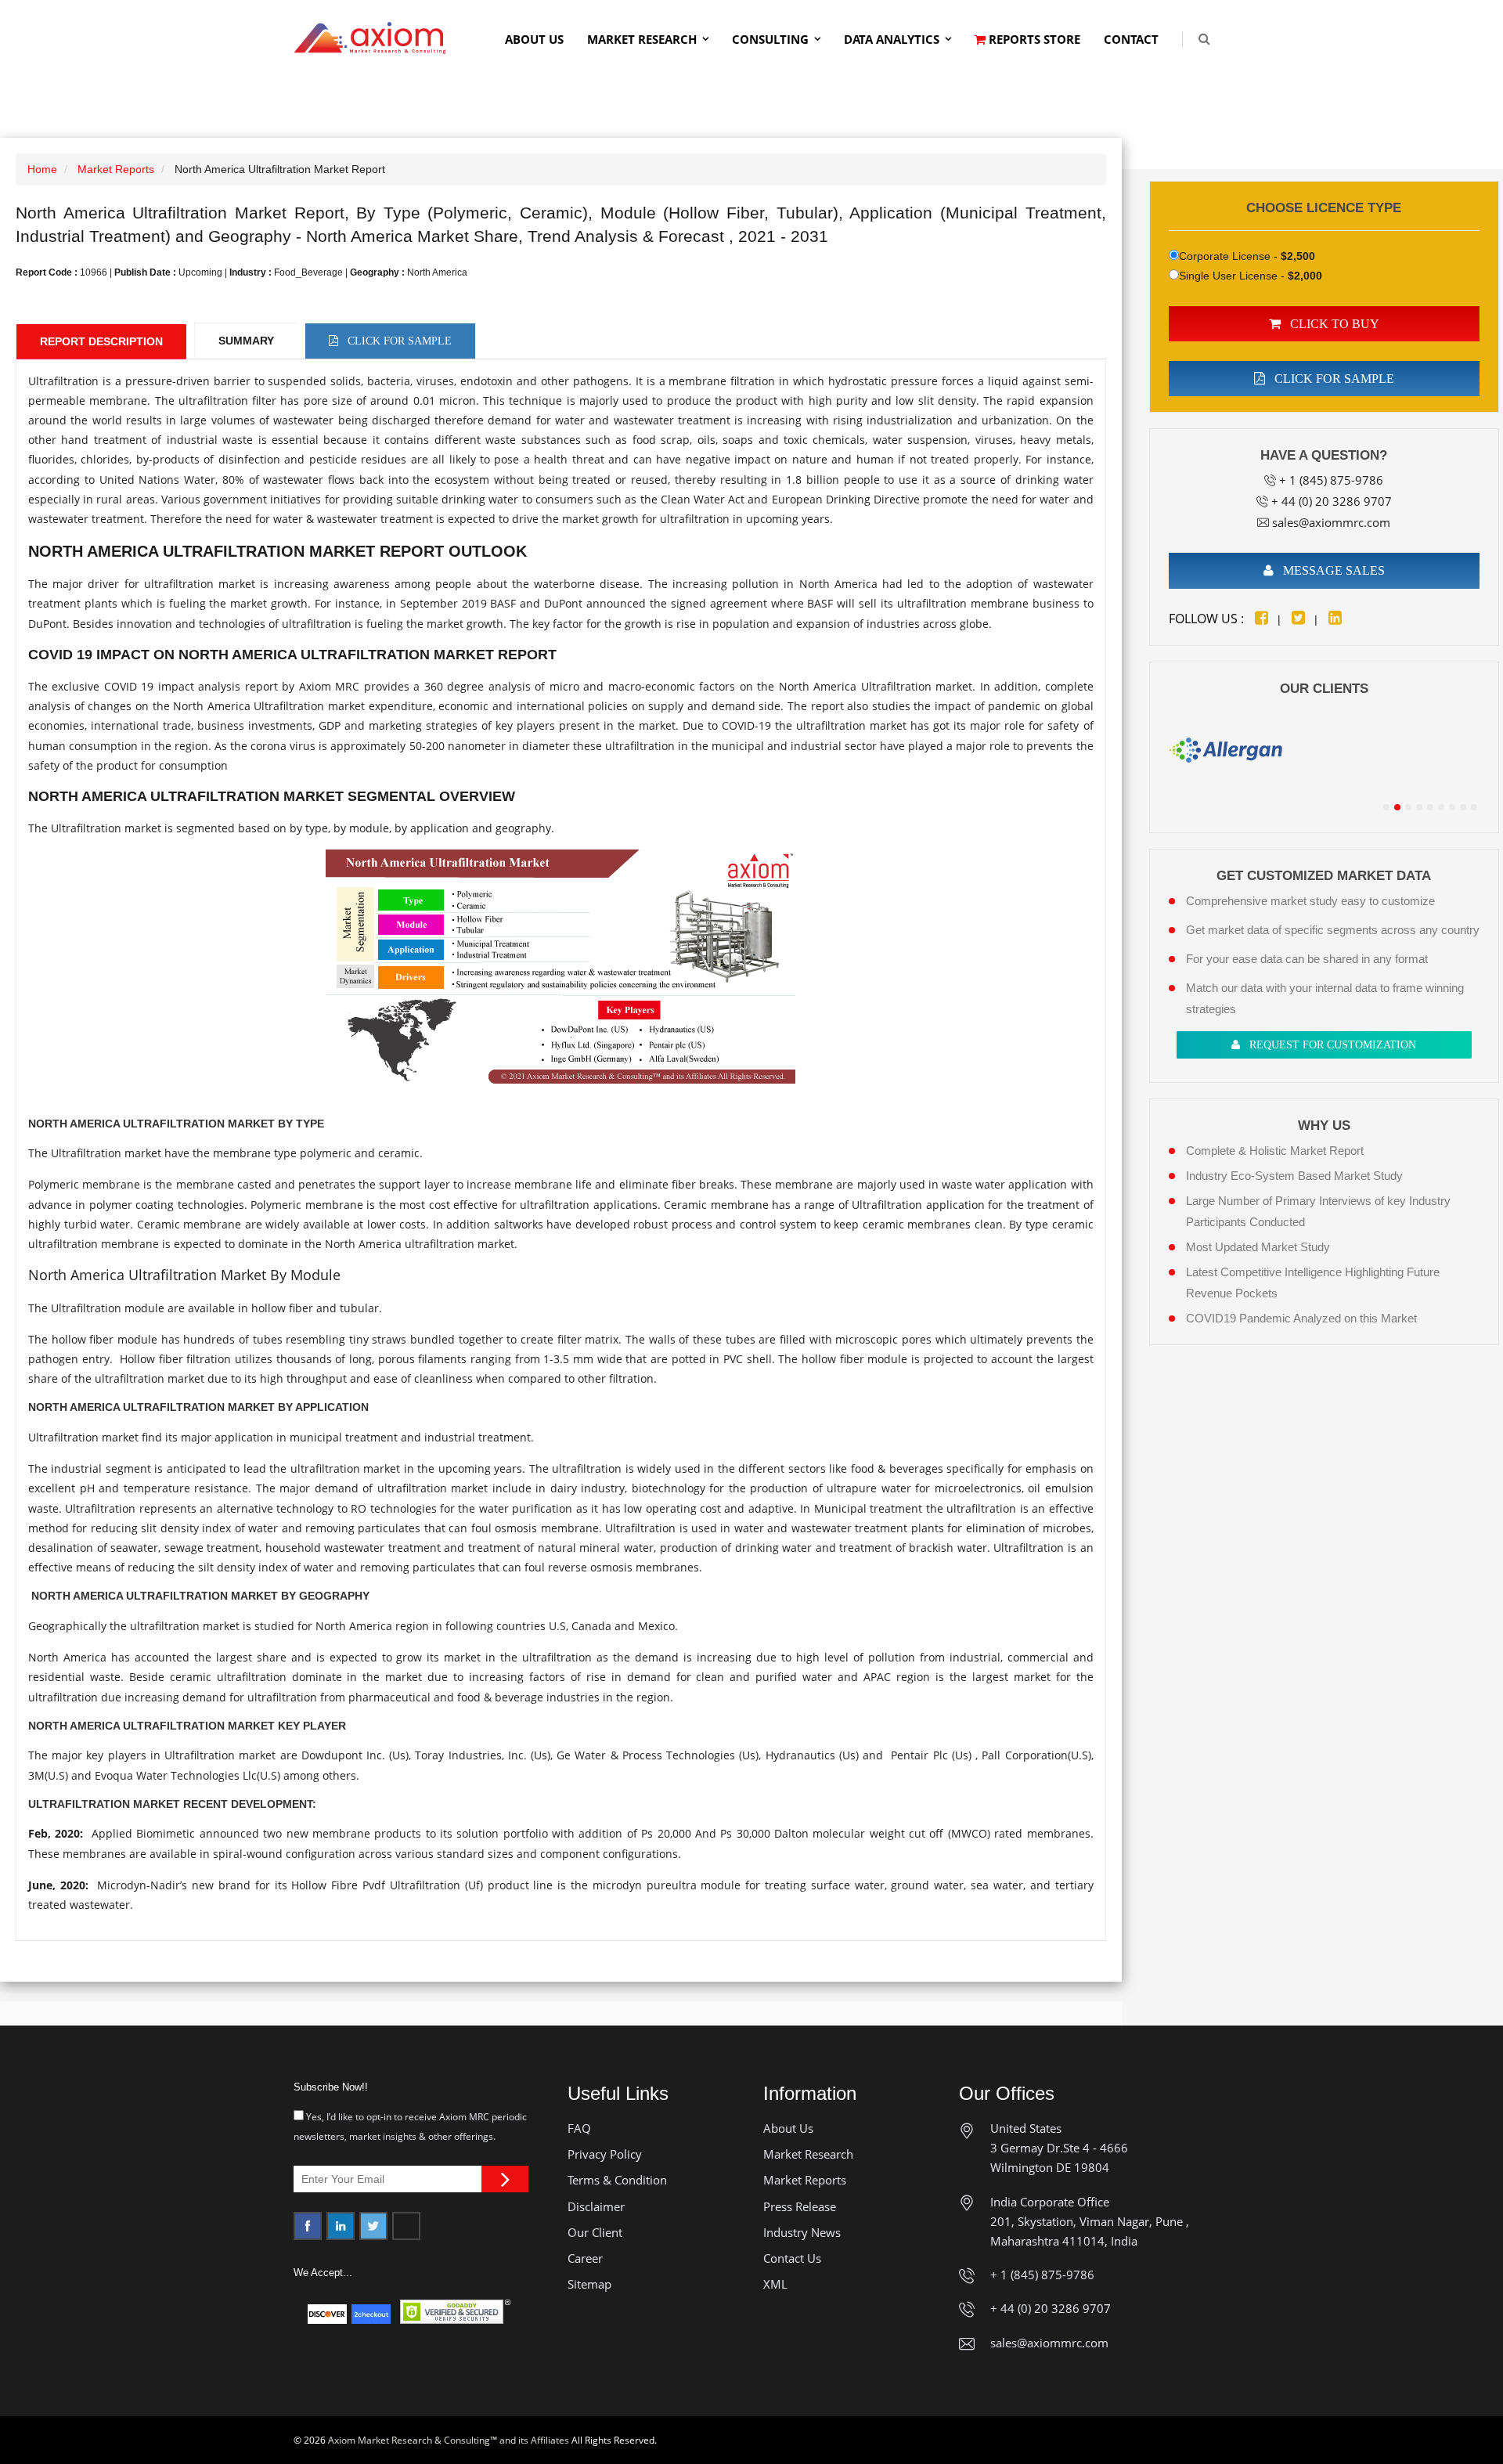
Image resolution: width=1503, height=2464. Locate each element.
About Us (534, 39)
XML (775, 2284)
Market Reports (116, 169)
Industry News (802, 2232)
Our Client (595, 2232)
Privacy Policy (605, 2154)
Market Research (642, 39)
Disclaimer (596, 2206)
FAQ (579, 2128)
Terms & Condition (617, 2180)
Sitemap (589, 2284)
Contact (1131, 39)
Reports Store (1033, 39)
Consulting (770, 39)
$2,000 (1305, 276)
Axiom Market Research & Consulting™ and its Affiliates (449, 2440)
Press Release (800, 2206)
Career (585, 2258)
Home (42, 169)
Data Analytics (892, 39)
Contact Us (792, 2258)
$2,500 (1298, 256)
